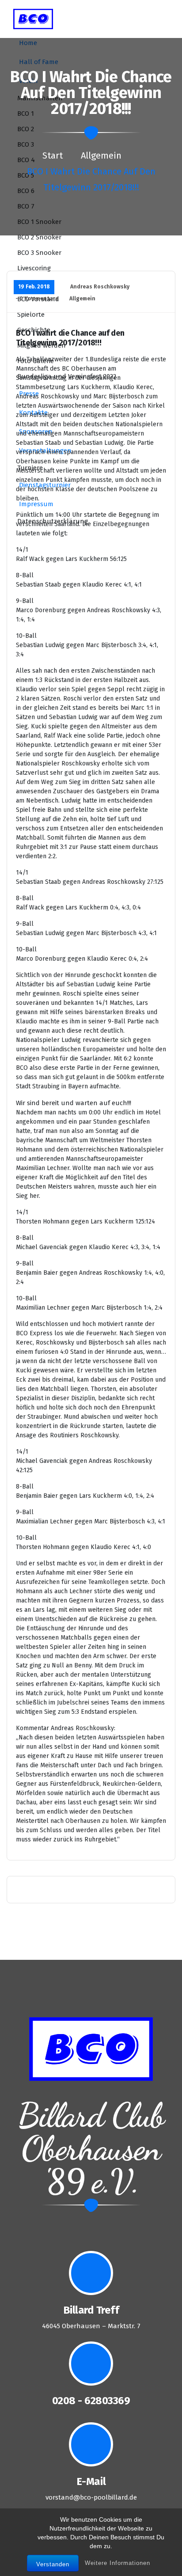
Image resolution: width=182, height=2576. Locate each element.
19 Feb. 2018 (34, 287)
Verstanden (53, 2564)
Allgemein (101, 155)
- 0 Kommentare (37, 299)
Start (53, 155)
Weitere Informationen (118, 2563)
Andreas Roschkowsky (100, 287)
